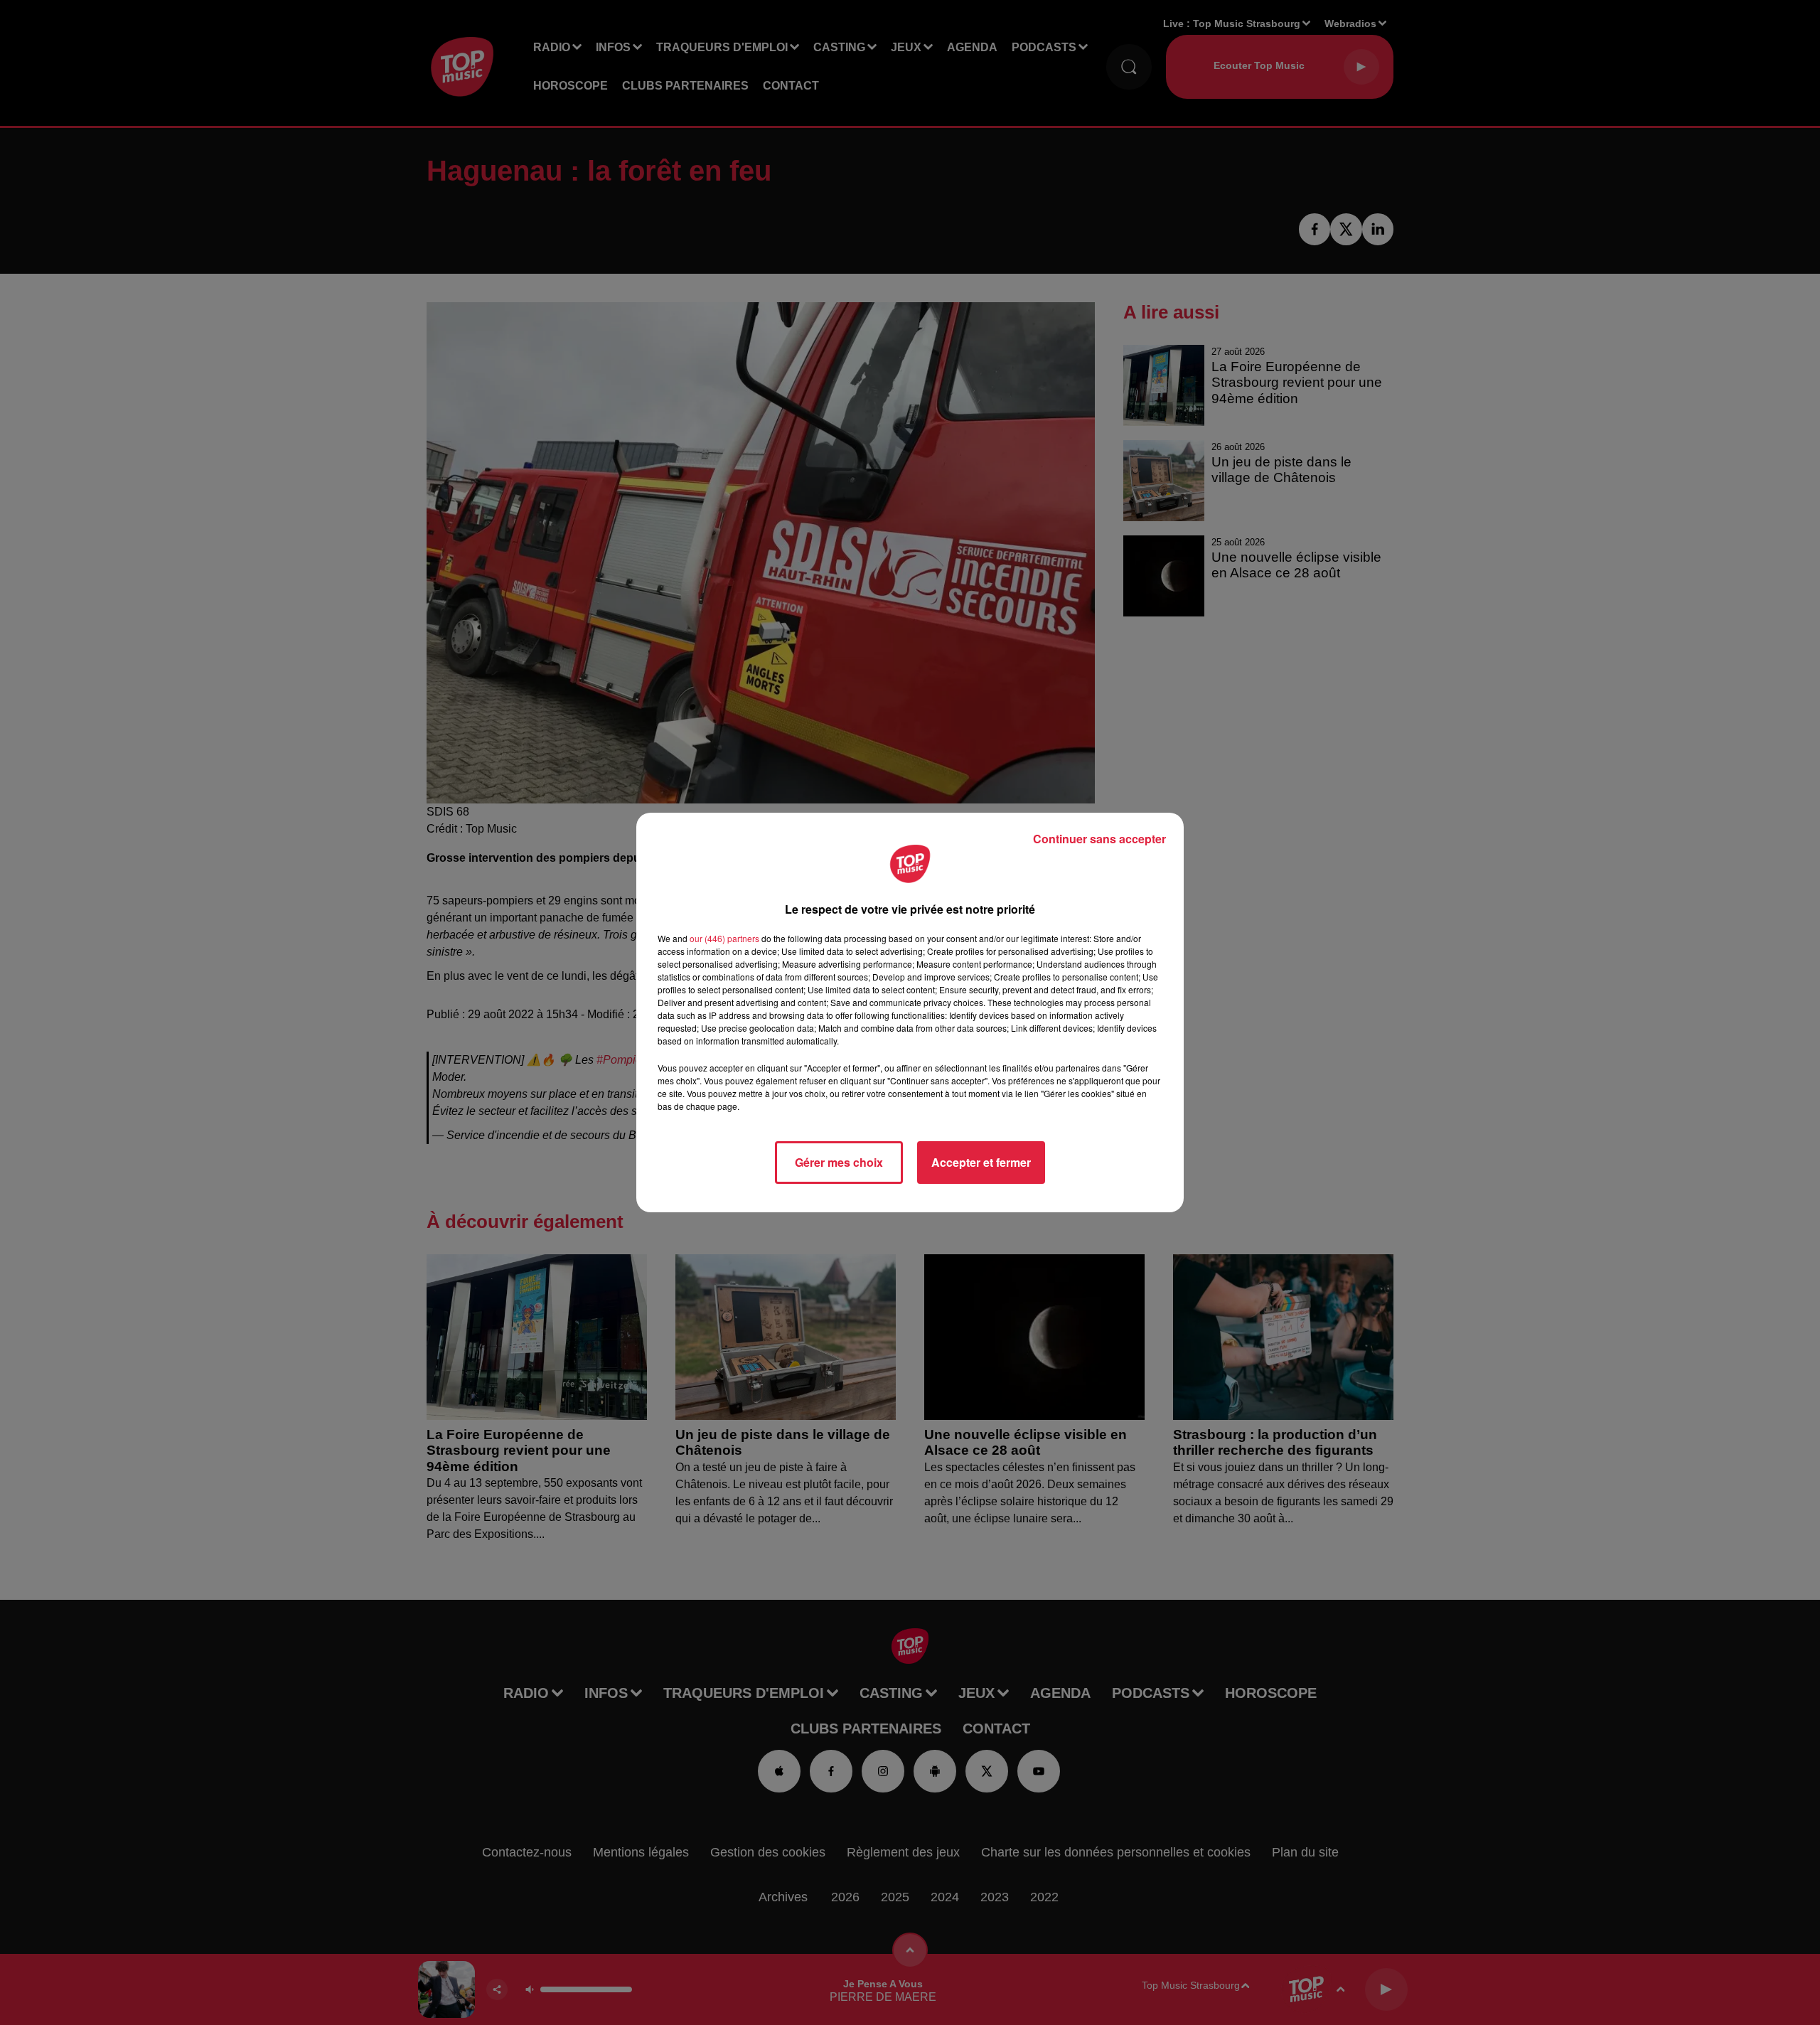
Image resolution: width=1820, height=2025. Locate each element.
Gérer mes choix (839, 1162)
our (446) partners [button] (724, 938)
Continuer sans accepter (1099, 839)
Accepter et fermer (981, 1162)
